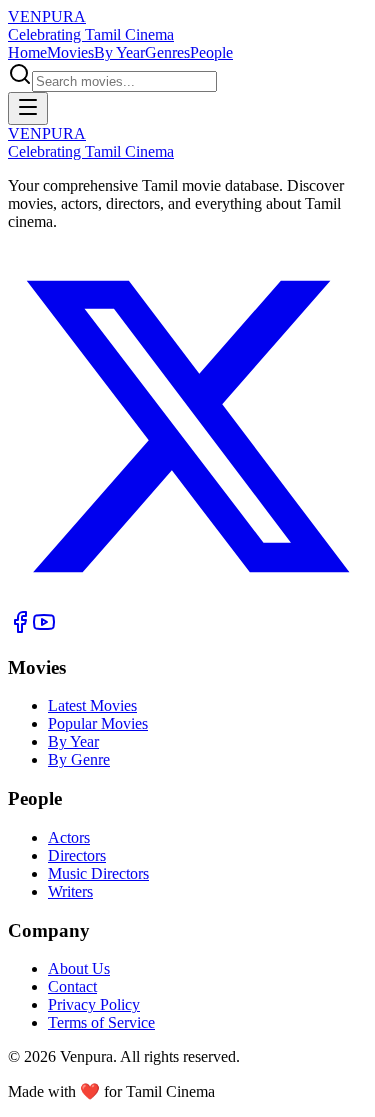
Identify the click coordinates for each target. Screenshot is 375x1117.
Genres (167, 52)
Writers (70, 891)
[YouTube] (44, 628)
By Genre (79, 759)
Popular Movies (98, 723)
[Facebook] (20, 628)
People (211, 52)
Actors (69, 837)
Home (27, 52)
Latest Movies (92, 705)
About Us (79, 968)
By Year (119, 52)
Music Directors (98, 873)
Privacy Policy (94, 1004)
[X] (187, 600)
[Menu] (28, 108)
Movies (70, 52)
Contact (72, 986)
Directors (77, 855)
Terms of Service (101, 1022)
